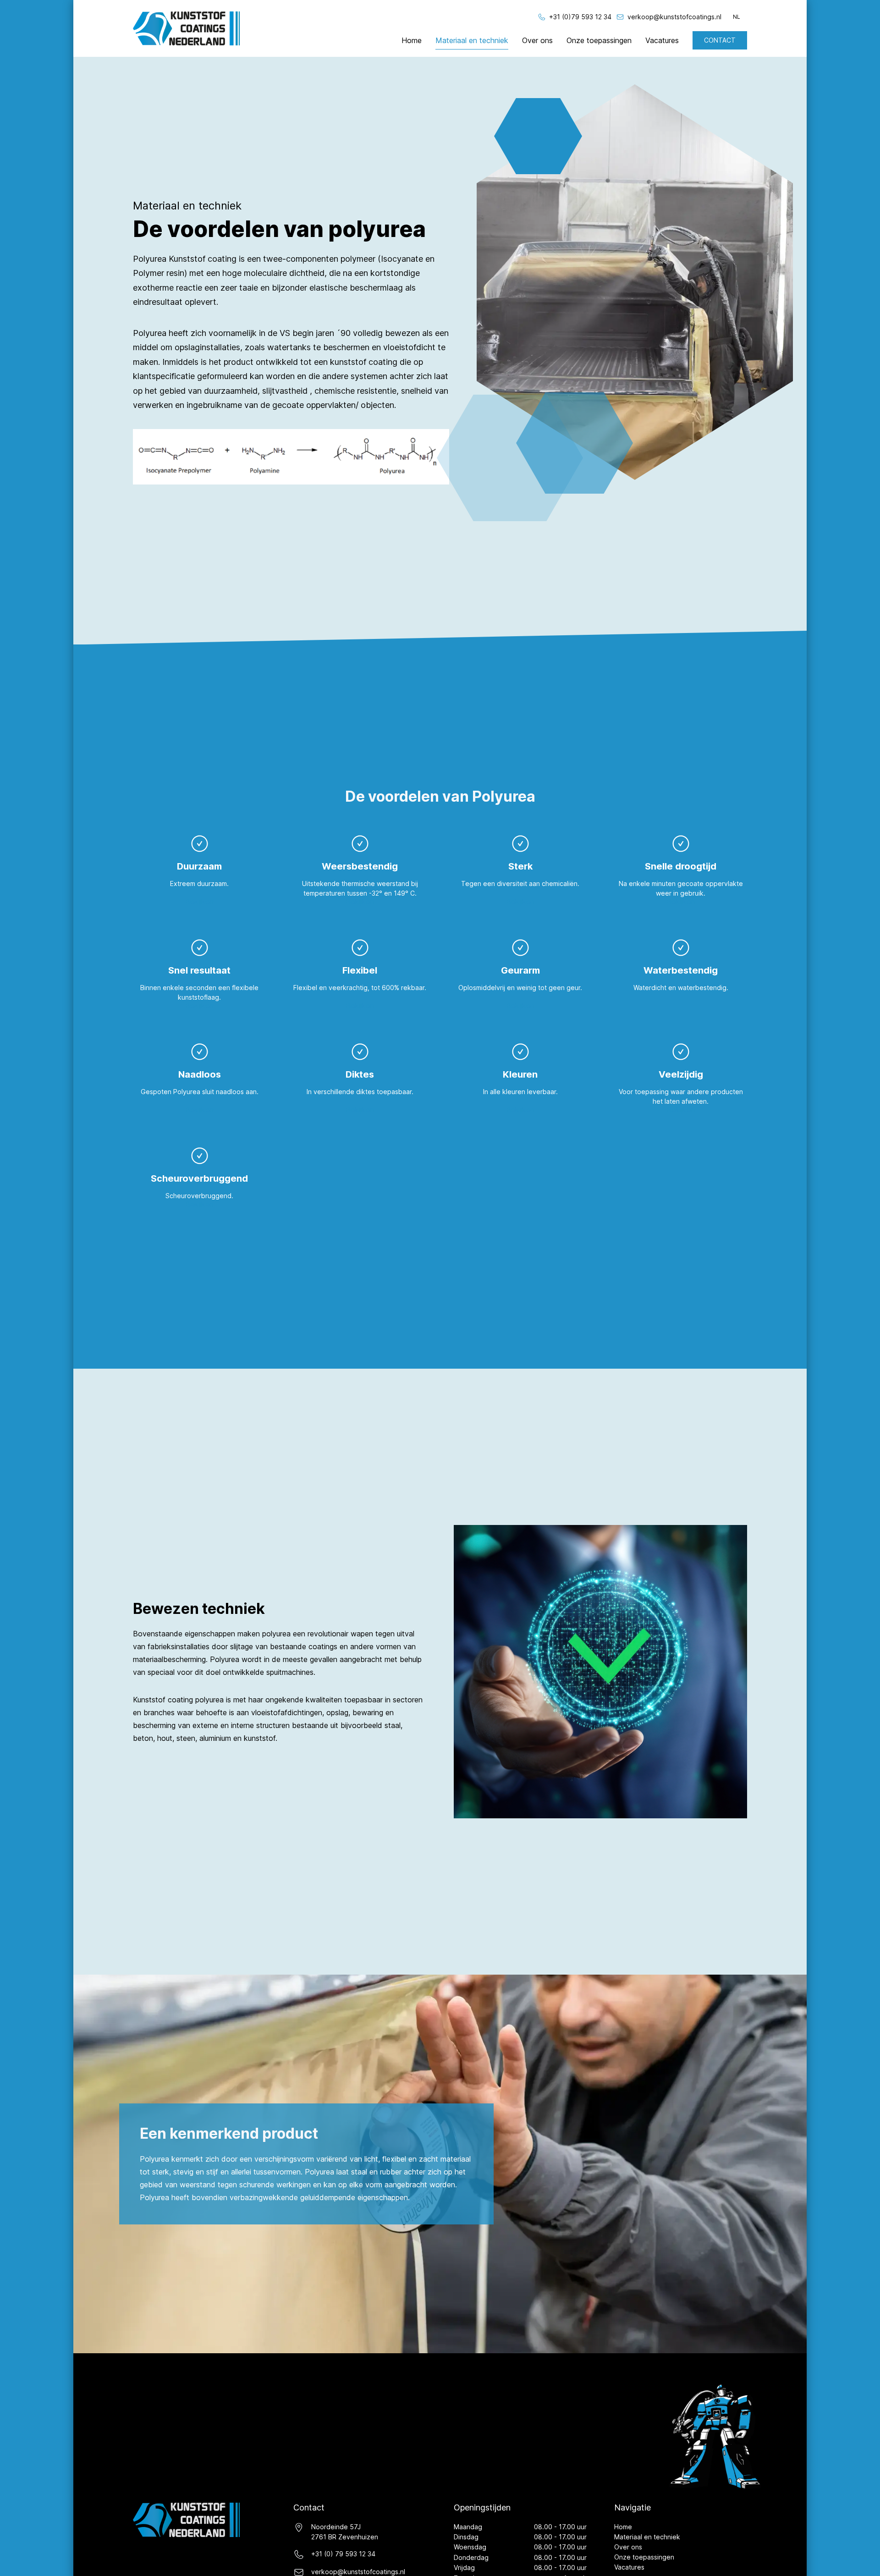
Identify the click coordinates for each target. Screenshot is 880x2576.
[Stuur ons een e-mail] (620, 17)
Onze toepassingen (599, 40)
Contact (720, 40)
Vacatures (662, 40)
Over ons (537, 40)
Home (412, 40)
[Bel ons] (542, 17)
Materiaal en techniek (472, 40)
